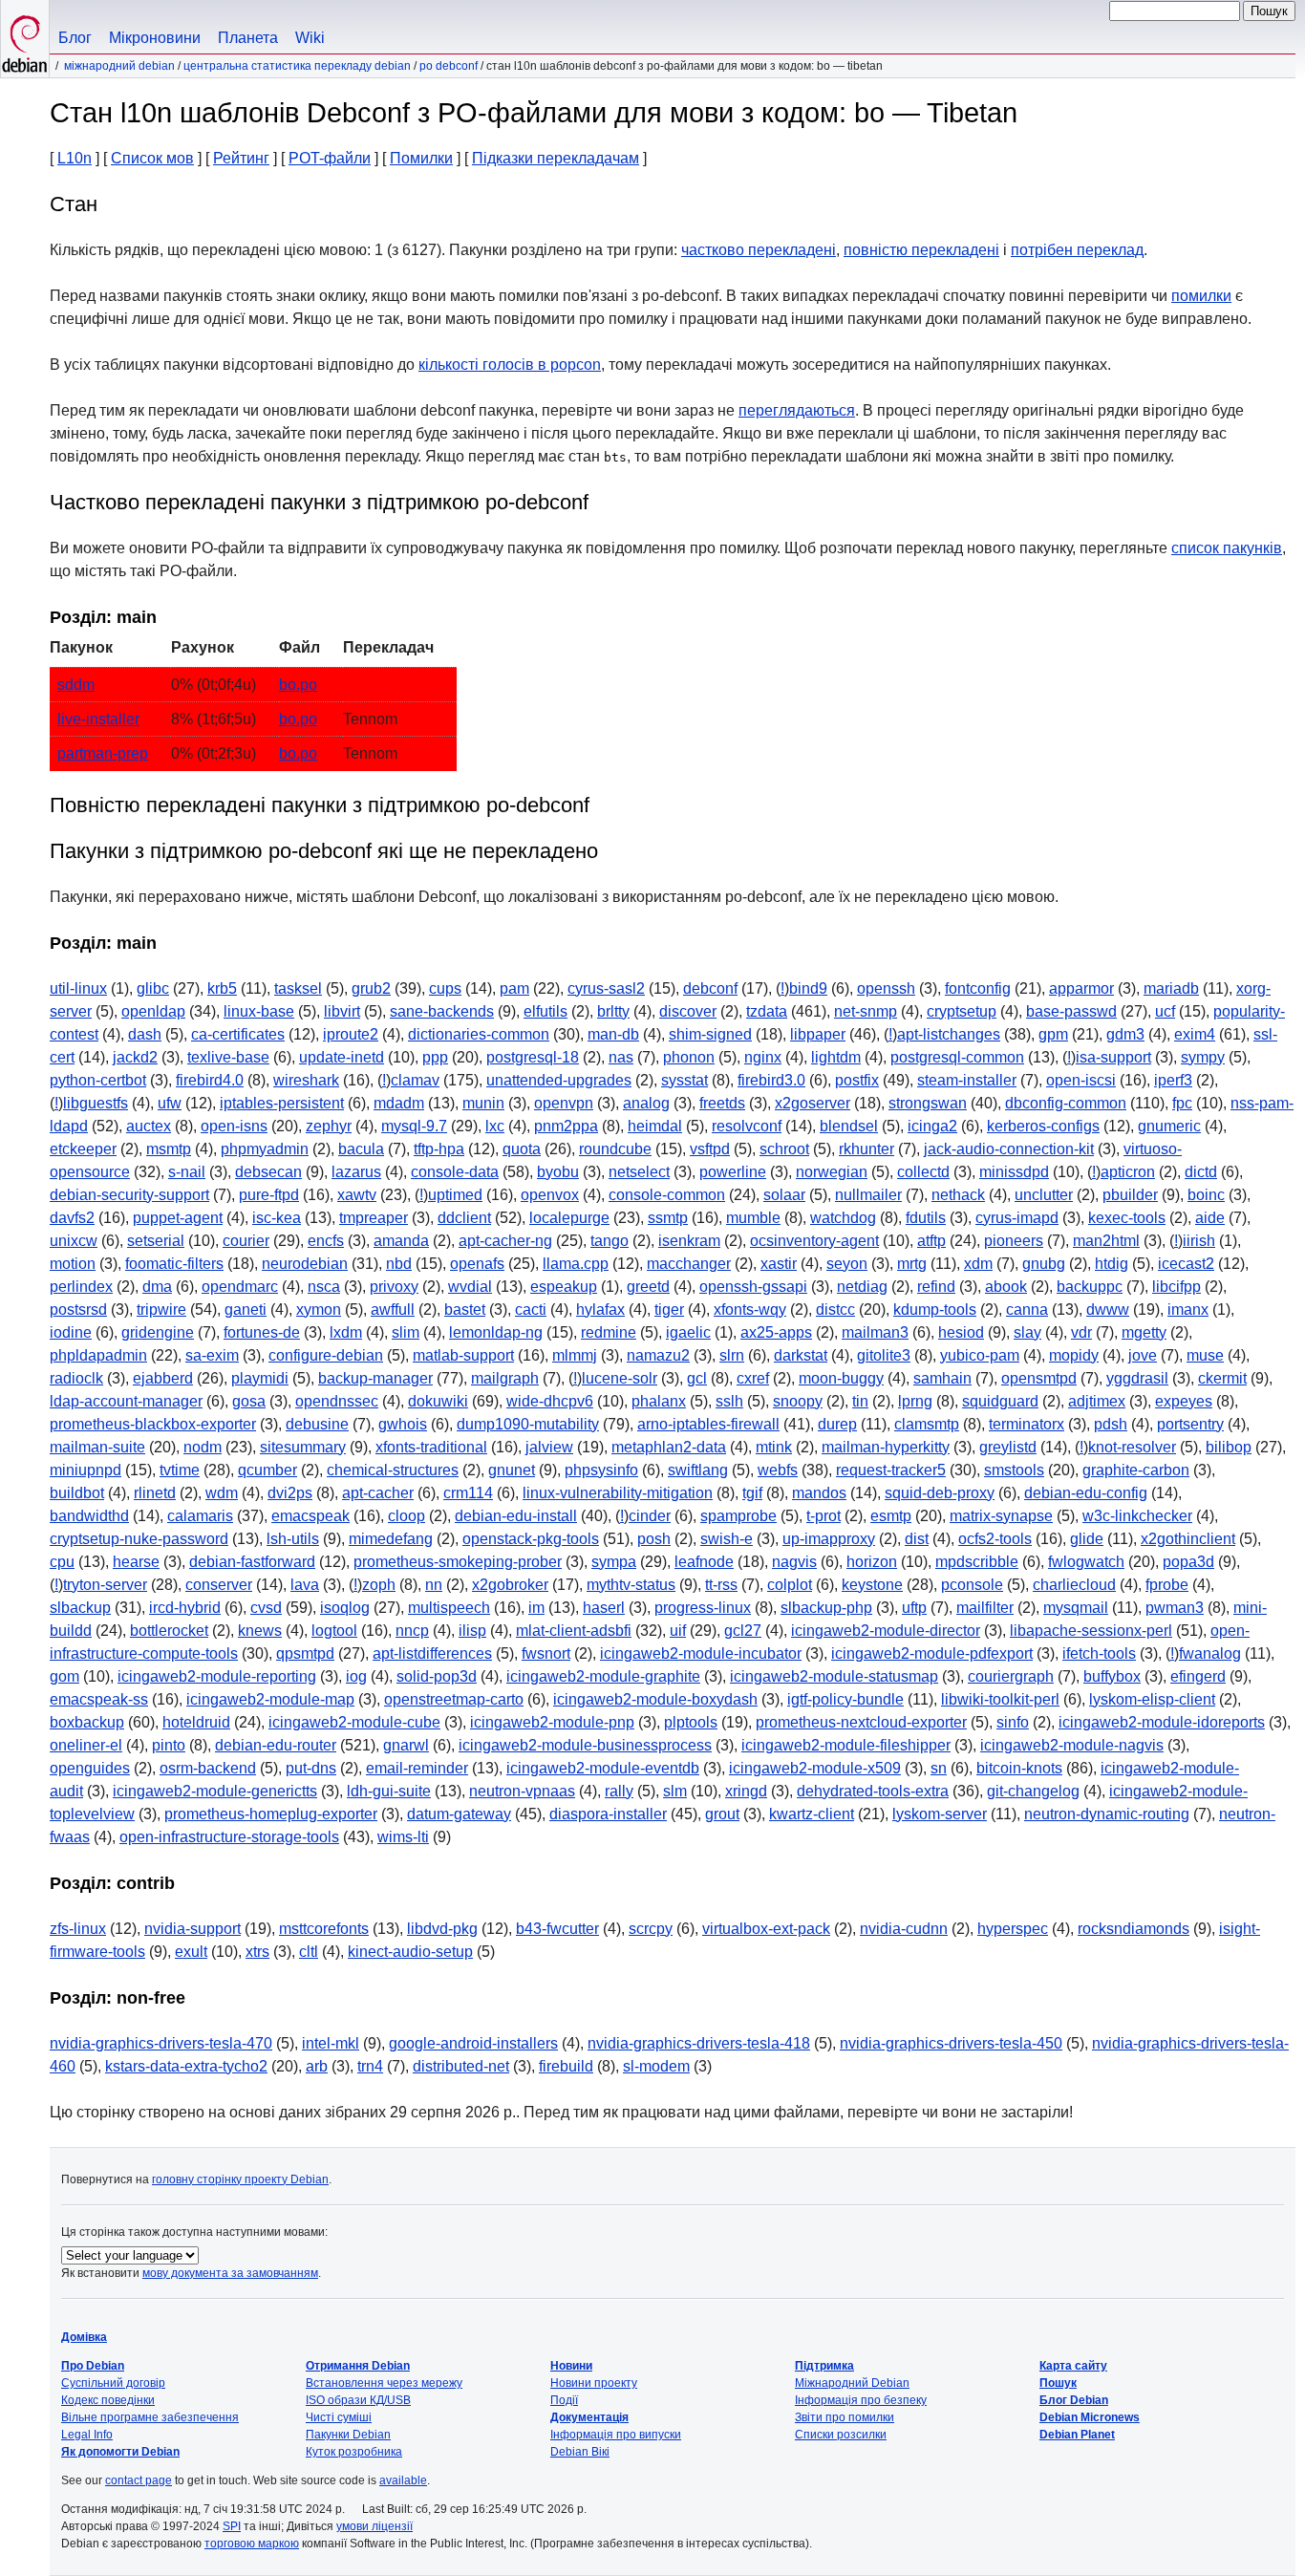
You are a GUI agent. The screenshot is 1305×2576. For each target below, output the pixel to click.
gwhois (403, 1424)
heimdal (655, 1126)
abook (1006, 1287)
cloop (406, 1516)
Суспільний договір (113, 2383)
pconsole (972, 1585)
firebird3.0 (771, 1080)
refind (936, 1287)
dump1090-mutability (528, 1424)
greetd (648, 1287)
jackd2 (135, 1057)
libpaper (818, 1034)
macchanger (689, 1264)
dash (145, 1034)
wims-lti (403, 1837)
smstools (1014, 1470)
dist (917, 1539)
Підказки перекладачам (556, 158)
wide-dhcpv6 (550, 1401)
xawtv (357, 1195)
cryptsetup (962, 1011)
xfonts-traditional (431, 1447)
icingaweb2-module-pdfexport (932, 1653)
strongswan (928, 1103)
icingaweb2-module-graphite (603, 1676)
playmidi (260, 1378)
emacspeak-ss (99, 1699)
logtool (334, 1631)
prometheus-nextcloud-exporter (861, 1722)
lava (305, 1585)
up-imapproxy (829, 1539)
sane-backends (442, 1011)
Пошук (1058, 2383)
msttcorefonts (324, 1929)
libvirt (342, 1011)
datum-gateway (459, 1814)
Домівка (84, 2337)
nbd (399, 1264)
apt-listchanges (949, 1034)
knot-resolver (1132, 1447)
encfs (326, 1241)
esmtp (891, 1516)
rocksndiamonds (1134, 1929)
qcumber (267, 1470)
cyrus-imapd (1017, 1218)
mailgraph (505, 1378)
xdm (978, 1264)
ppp (435, 1057)
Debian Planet (1077, 2435)
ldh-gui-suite (389, 1791)
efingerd (1198, 1676)
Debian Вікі (580, 2452)
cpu (62, 1562)
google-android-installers (473, 2043)
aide (1210, 1218)
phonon (689, 1057)
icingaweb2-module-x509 (815, 1768)
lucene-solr (620, 1378)
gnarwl (406, 1745)
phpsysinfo (601, 1470)
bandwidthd (89, 1516)
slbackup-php (826, 1608)
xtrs (257, 1952)
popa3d (1188, 1562)
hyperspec (1013, 1929)
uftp (914, 1608)
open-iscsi (1081, 1080)
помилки (1201, 296)
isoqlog (345, 1608)
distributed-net (461, 2066)
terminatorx (1027, 1424)
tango (610, 1241)
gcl (697, 1378)
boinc (1206, 1195)
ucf (1165, 1011)
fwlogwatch (1086, 1562)
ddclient (464, 1218)
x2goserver (813, 1103)
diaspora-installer (608, 1814)
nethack (958, 1195)
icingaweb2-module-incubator (701, 1653)
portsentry (1190, 1424)
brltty (613, 1011)
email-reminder (417, 1768)
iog (356, 1676)
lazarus (356, 1172)
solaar (784, 1195)
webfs (778, 1470)
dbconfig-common (1066, 1103)
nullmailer (868, 1195)
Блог (75, 38)
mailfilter (985, 1608)
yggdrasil (1137, 1378)
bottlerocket (169, 1631)
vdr (1081, 1332)
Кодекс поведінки (108, 2400)
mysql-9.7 (414, 1126)
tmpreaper (374, 1218)
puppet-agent (178, 1218)
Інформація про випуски (616, 2435)
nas (621, 1057)
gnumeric (1169, 1126)
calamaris (200, 1516)
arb (317, 2066)
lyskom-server (940, 1814)
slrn (732, 1355)
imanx (1188, 1309)
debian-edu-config (1086, 1493)
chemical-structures (393, 1470)
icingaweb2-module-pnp (552, 1722)
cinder (650, 1516)
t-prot (824, 1516)
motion (73, 1264)
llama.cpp (576, 1264)
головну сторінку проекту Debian (240, 2179)
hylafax (600, 1309)
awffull (393, 1309)
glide (1087, 1539)
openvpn (564, 1103)
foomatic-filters (174, 1264)
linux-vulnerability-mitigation (618, 1493)
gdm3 (1125, 1034)
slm (675, 1791)
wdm (222, 1493)
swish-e (727, 1539)
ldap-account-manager (126, 1401)
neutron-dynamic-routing (1107, 1814)
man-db (613, 1034)
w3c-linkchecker (1137, 1516)
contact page (139, 2480)
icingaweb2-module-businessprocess (585, 1745)
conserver (219, 1585)
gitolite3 (884, 1355)
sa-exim (212, 1355)
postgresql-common (957, 1057)
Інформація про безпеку (861, 2400)
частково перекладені (759, 250)
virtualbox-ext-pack (766, 1929)
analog (646, 1103)
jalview (549, 1447)
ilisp (472, 1631)
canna (1027, 1309)
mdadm (399, 1103)
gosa (249, 1401)
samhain (942, 1378)
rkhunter (866, 1149)
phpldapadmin (98, 1355)
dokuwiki (438, 1401)
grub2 (371, 988)
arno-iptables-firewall (708, 1424)
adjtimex (1097, 1401)
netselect (639, 1172)
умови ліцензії (374, 2526)
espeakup (564, 1287)
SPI (232, 2526)
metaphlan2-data (669, 1447)
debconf (710, 988)
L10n (75, 158)
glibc (153, 988)
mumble (753, 1218)
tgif (752, 1493)
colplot (790, 1585)
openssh (886, 988)
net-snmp (866, 1011)
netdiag (862, 1287)
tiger (669, 1309)
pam (514, 988)
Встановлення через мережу (384, 2383)
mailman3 (875, 1332)
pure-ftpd (269, 1195)
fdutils (926, 1218)
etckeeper (83, 1149)
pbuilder (1130, 1195)
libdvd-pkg (442, 1929)
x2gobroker (510, 1585)
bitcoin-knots (1019, 1768)
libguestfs (96, 1103)
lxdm (346, 1332)
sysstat (685, 1080)
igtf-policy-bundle (845, 1699)
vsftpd (710, 1149)
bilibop (1229, 1447)
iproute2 (351, 1034)
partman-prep (103, 753)
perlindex (81, 1287)
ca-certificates (238, 1034)
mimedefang (391, 1539)
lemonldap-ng (496, 1332)
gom (64, 1676)
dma (157, 1287)
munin (483, 1103)
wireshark (306, 1080)
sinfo (1013, 1722)
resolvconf (747, 1126)
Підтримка (824, 2366)
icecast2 (1186, 1264)
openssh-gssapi (753, 1287)
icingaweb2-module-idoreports (1162, 1722)
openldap (153, 1011)
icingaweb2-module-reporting (217, 1676)
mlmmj (575, 1355)
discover (688, 1011)
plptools (691, 1722)
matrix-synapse (1001, 1516)
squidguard (1000, 1401)
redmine (609, 1332)
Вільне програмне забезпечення (150, 2417)
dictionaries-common (479, 1034)
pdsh (1111, 1424)
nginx (763, 1057)
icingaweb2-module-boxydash (655, 1699)
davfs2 (72, 1218)
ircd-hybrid (185, 1608)
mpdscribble (977, 1562)
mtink (774, 1447)
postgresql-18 (533, 1057)
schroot (784, 1149)
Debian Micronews (1090, 2417)
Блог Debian (1074, 2400)
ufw (170, 1103)
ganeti (246, 1309)
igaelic (688, 1332)
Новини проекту (594, 2383)
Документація (589, 2417)
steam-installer (967, 1080)
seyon (847, 1264)
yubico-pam (980, 1355)
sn (939, 1768)
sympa (614, 1562)
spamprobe (738, 1516)
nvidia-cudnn (904, 1929)
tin (860, 1401)
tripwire (161, 1309)
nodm (203, 1447)
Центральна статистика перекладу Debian (297, 66)
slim (406, 1332)
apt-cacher (378, 1493)
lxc (495, 1126)
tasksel (298, 988)
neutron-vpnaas (522, 1791)
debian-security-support (129, 1195)
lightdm (836, 1057)
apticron (1128, 1172)
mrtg (912, 1264)
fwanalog (1210, 1653)
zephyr (329, 1126)
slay (1027, 1332)
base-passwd (1071, 1011)
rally (619, 1791)
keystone (872, 1585)
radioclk (76, 1378)
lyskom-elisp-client (1152, 1699)
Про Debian (93, 2366)
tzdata (767, 1011)
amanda (401, 1241)
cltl (309, 1952)
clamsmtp (927, 1424)
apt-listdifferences (432, 1653)
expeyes (1184, 1401)
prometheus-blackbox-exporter (153, 1424)
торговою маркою (252, 2544)
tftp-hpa (439, 1149)
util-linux (78, 988)
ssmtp (668, 1218)
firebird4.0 (210, 1080)
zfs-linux (78, 1929)
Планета (248, 38)
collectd (923, 1172)
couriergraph (1011, 1676)
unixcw (74, 1241)
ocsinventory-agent (814, 1241)
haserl (604, 1608)
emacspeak (310, 1516)
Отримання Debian (358, 2366)
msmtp (169, 1149)
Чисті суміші (339, 2417)
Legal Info (87, 2435)
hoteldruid (196, 1722)
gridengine (158, 1332)
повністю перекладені (921, 250)
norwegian (832, 1172)
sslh (729, 1401)
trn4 (370, 2066)
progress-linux (703, 1608)
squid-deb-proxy (940, 1493)
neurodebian (305, 1264)
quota (522, 1149)
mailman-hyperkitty (886, 1447)
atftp (931, 1241)
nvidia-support (193, 1929)
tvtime (180, 1470)
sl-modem (656, 2066)
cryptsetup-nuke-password (139, 1539)
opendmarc (240, 1287)
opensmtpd (1039, 1378)
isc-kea (277, 1218)
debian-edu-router (276, 1745)
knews (260, 1631)
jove (1143, 1355)
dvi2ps (290, 1493)
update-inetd (342, 1057)
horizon (872, 1562)
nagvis (794, 1562)
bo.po (298, 685)
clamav (415, 1080)
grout (722, 1814)
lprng (915, 1401)
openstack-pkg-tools (531, 1539)
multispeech (449, 1608)
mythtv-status (631, 1585)
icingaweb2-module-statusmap (834, 1676)
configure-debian (326, 1355)
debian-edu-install (516, 1516)
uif (678, 1631)
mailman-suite (97, 1447)
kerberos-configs (1043, 1126)
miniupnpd (86, 1470)
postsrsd (78, 1309)
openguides (90, 1768)
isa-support (1113, 1057)
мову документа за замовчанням (230, 2273)
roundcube (615, 1149)
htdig (1112, 1264)
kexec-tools (1127, 1218)
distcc (835, 1309)
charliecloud (1074, 1585)
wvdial (470, 1287)
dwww (1108, 1309)
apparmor (1081, 988)
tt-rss (721, 1585)
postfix (857, 1080)
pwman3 (1175, 1608)
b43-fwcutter (557, 1929)
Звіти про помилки (845, 2417)
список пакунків (1227, 548)
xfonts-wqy (750, 1309)
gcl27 (743, 1631)
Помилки (421, 158)
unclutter (1044, 1195)
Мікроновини (155, 38)
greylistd (1008, 1447)
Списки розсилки (841, 2435)
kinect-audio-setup (410, 1952)
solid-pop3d (437, 1676)
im (536, 1608)
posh (654, 1539)
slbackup (80, 1608)
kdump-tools (935, 1309)
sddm (76, 685)
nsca (324, 1287)
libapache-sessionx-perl (1091, 1631)
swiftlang (698, 1470)
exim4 (1195, 1034)
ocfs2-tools (995, 1539)
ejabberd (163, 1378)
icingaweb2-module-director (886, 1631)
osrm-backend (208, 1768)
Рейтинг (241, 158)
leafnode (704, 1562)
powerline (733, 1172)
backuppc (1090, 1287)
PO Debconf (449, 66)
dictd (1201, 1172)
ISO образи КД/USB (358, 2400)
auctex (149, 1126)
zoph (379, 1585)
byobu (558, 1172)
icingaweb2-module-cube (354, 1722)
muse (1205, 1355)
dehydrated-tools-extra (873, 1791)
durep (837, 1424)
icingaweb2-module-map (270, 1699)
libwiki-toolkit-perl (1000, 1699)
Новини (571, 2366)
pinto (169, 1745)
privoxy (394, 1287)
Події (564, 2400)
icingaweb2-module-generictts (215, 1791)
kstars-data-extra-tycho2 (186, 2066)
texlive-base (228, 1057)
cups (445, 988)
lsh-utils (293, 1539)
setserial (156, 1241)
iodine (71, 1332)
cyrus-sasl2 (606, 988)
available (403, 2480)
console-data (455, 1172)
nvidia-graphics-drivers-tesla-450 (951, 2043)
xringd (746, 1791)
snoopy (798, 1401)
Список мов (152, 158)
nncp (412, 1631)
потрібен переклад (1077, 250)
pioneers (1014, 1241)
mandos (819, 1493)
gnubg (1044, 1264)
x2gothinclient (1188, 1539)
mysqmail (1076, 1608)
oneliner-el (86, 1745)
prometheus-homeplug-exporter (271, 1814)
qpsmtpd (305, 1653)
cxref (753, 1378)
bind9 (808, 988)
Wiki (310, 38)
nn (434, 1585)
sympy (1203, 1057)
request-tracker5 (891, 1470)
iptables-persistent (282, 1103)
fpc (1182, 1103)
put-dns (311, 1768)
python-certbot (98, 1080)
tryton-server (105, 1585)
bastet (465, 1309)
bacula (361, 1149)
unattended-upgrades (559, 1080)
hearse (136, 1562)
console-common (667, 1195)
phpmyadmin (265, 1149)
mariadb (1171, 988)
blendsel (849, 1126)
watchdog (843, 1218)
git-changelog (1033, 1791)
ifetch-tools (1099, 1653)
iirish (1199, 1241)
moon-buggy (841, 1378)
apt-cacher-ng (505, 1241)
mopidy (1074, 1355)
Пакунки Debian (348, 2435)
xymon (319, 1309)
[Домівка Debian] (25, 39)
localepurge (569, 1218)
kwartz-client (812, 1814)
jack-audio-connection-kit (1009, 1149)
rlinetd (155, 1493)
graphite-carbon (1136, 1470)
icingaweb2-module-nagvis (1072, 1745)
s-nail (187, 1172)
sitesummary (303, 1447)
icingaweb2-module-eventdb (603, 1768)
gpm (1053, 1034)
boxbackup (87, 1722)
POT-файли (330, 158)
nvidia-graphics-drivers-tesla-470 (161, 2043)
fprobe (1167, 1585)
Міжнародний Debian (119, 66)
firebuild (566, 2066)
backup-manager (375, 1378)
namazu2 (658, 1355)
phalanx (659, 1401)
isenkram (689, 1241)
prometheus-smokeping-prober (458, 1562)
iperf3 (1173, 1080)
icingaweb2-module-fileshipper (846, 1745)
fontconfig (978, 988)
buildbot (77, 1493)
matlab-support (463, 1355)
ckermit (1222, 1378)
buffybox (1112, 1676)
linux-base (259, 1011)
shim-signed (710, 1034)
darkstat (801, 1355)
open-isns (234, 1126)
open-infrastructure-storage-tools (229, 1837)
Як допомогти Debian (120, 2452)
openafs (477, 1264)
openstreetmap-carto (454, 1699)
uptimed (455, 1195)
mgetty (1144, 1332)
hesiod (961, 1332)
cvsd (266, 1608)
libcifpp (1177, 1287)
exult (191, 1952)
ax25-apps (776, 1332)
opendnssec (337, 1401)
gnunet (512, 1470)
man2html (1106, 1241)
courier (246, 1241)
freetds (722, 1103)
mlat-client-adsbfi (574, 1631)
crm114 (468, 1493)
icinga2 (932, 1126)
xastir (779, 1264)
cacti (531, 1309)
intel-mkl (331, 2043)
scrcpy (651, 1929)
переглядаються (797, 410)
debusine (317, 1424)
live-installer (98, 719)
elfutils (546, 1011)
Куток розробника (354, 2452)
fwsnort (546, 1653)
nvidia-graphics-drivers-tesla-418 (699, 2043)
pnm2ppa (566, 1126)
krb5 (222, 988)
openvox (550, 1195)
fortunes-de (262, 1332)
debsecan (268, 1172)
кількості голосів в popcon (510, 365)
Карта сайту (1073, 2366)
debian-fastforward (252, 1562)
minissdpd (1014, 1172)
